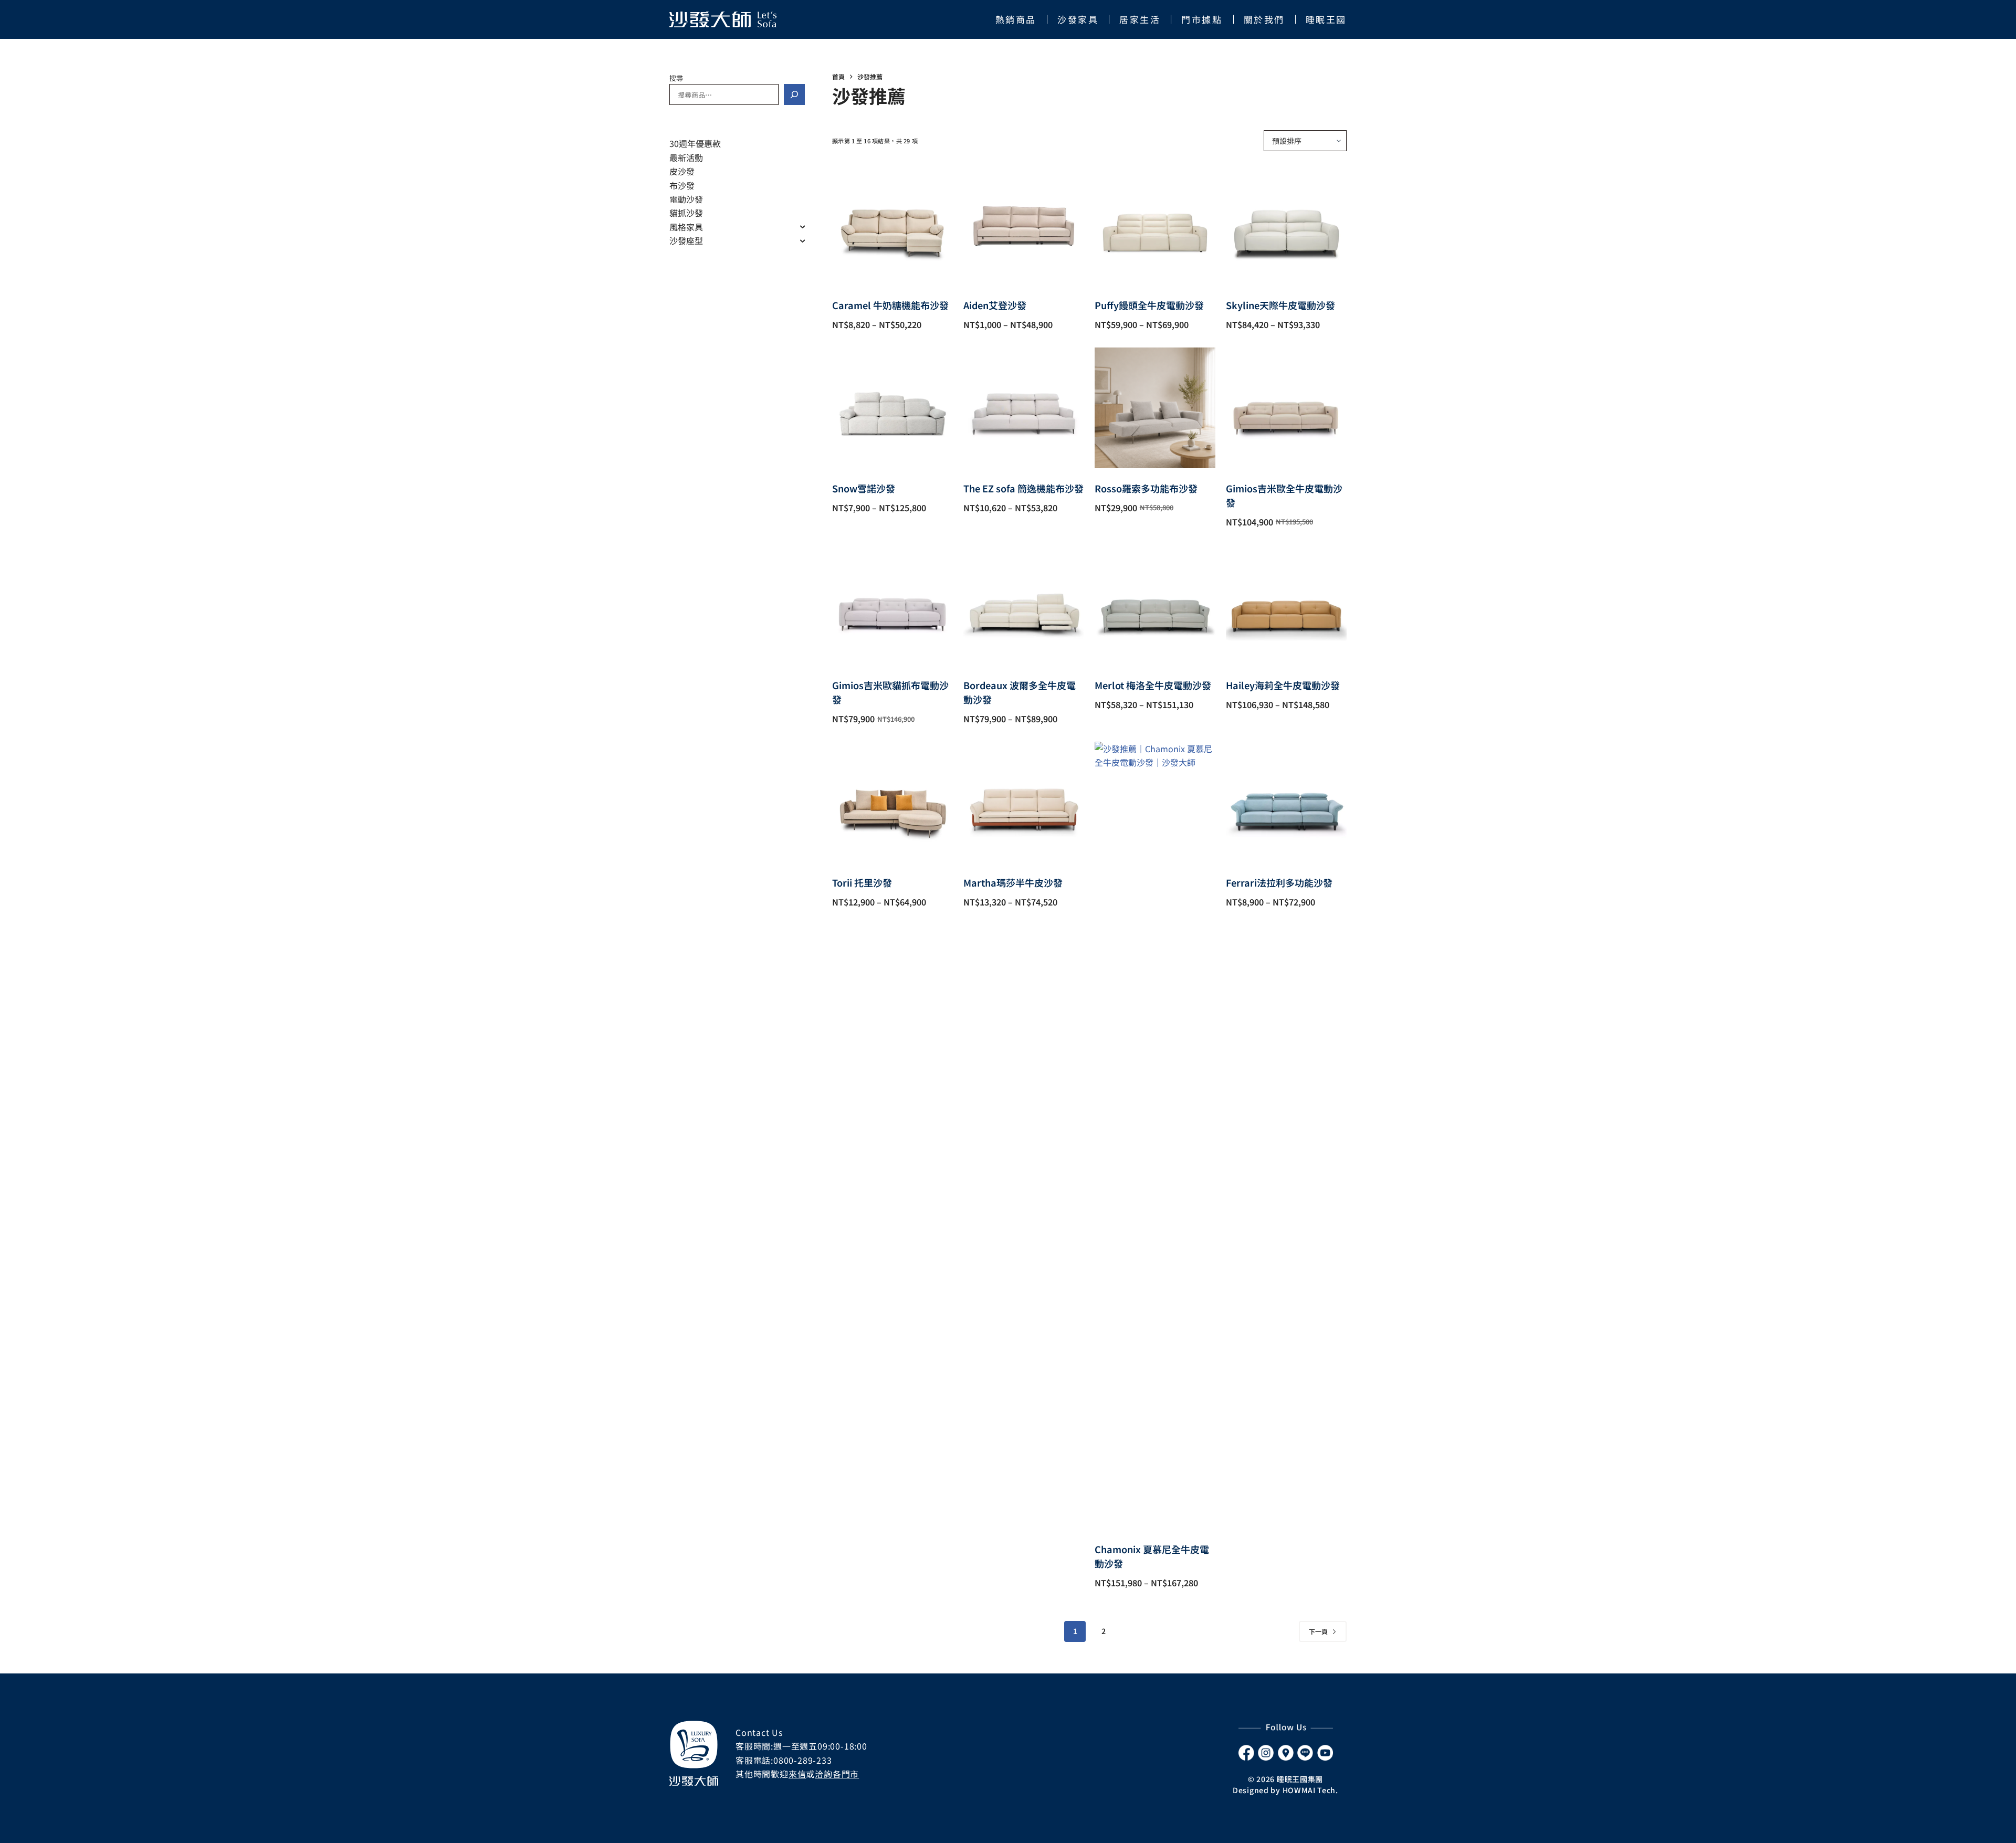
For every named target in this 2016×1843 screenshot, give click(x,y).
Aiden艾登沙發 (995, 305)
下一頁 (1318, 1631)
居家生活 (1140, 19)
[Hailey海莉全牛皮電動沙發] (1286, 605)
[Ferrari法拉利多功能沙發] (1286, 802)
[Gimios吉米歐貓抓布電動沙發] (892, 605)
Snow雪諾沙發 (864, 488)
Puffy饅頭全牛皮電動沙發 (1149, 305)
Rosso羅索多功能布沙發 (1146, 488)
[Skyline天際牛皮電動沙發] (1286, 225)
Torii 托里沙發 (862, 882)
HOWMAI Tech (1309, 1790)
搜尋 (676, 78)
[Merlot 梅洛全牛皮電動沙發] (1155, 605)
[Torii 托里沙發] (892, 802)
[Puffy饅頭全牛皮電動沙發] (1155, 225)
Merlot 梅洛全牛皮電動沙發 (1153, 685)
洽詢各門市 (837, 1774)
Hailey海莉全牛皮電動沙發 (1283, 685)
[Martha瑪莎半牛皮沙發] (1024, 802)
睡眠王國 (1326, 19)
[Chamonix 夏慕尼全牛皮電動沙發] (1155, 1135)
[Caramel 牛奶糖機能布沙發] (892, 225)
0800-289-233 (803, 1760)
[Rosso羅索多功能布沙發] (1155, 408)
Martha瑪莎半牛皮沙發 (1013, 882)
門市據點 (1202, 19)
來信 (797, 1774)
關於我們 (1264, 19)
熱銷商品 (1016, 19)
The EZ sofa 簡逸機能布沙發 (1023, 488)
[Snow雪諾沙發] (892, 408)
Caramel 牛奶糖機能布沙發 (890, 305)
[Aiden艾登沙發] (1024, 225)
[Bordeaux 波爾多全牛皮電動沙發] (1024, 605)
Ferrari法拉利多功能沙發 (1279, 882)
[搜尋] (794, 94)
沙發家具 (1078, 19)
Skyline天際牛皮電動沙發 (1280, 305)
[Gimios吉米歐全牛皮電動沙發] (1286, 408)
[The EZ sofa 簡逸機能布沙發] (1024, 408)
